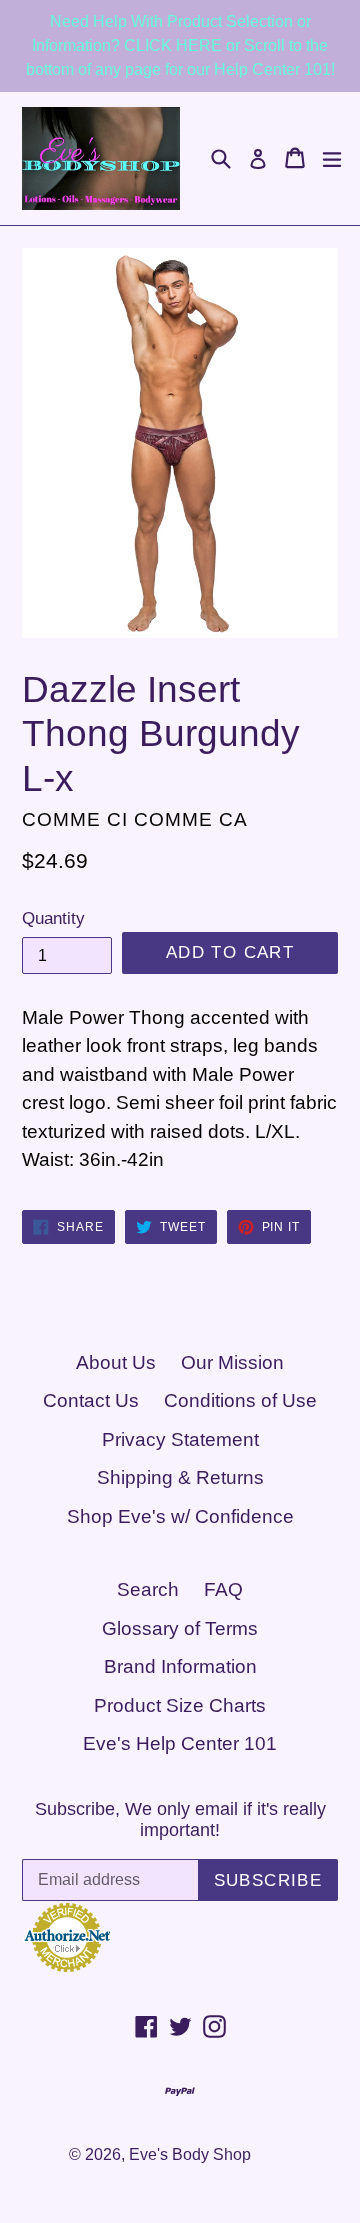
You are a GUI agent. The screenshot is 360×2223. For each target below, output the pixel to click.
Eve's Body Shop (190, 2154)
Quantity (53, 918)
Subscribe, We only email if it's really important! (180, 1820)
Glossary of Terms (180, 1628)
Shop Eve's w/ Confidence (180, 1516)
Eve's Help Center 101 (180, 1743)
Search (148, 1589)
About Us (116, 1362)
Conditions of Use (240, 1400)
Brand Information (180, 1666)
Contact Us (91, 1400)
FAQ (223, 1589)
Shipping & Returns (180, 1477)
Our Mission (232, 1362)
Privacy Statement (180, 1439)
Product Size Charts (180, 1705)
